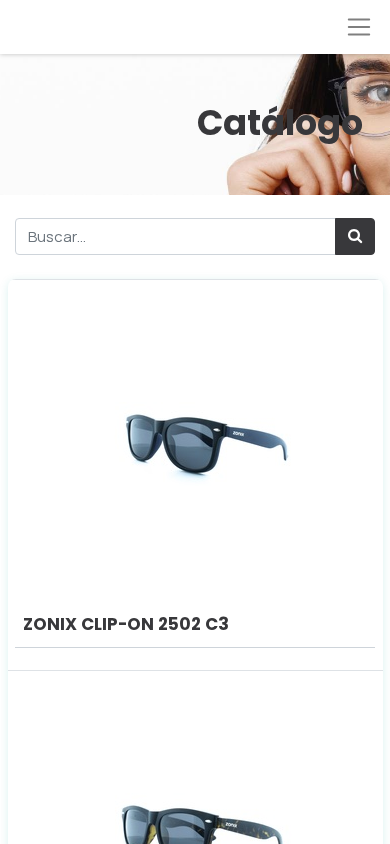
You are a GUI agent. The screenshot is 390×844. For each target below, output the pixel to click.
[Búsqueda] (355, 236)
